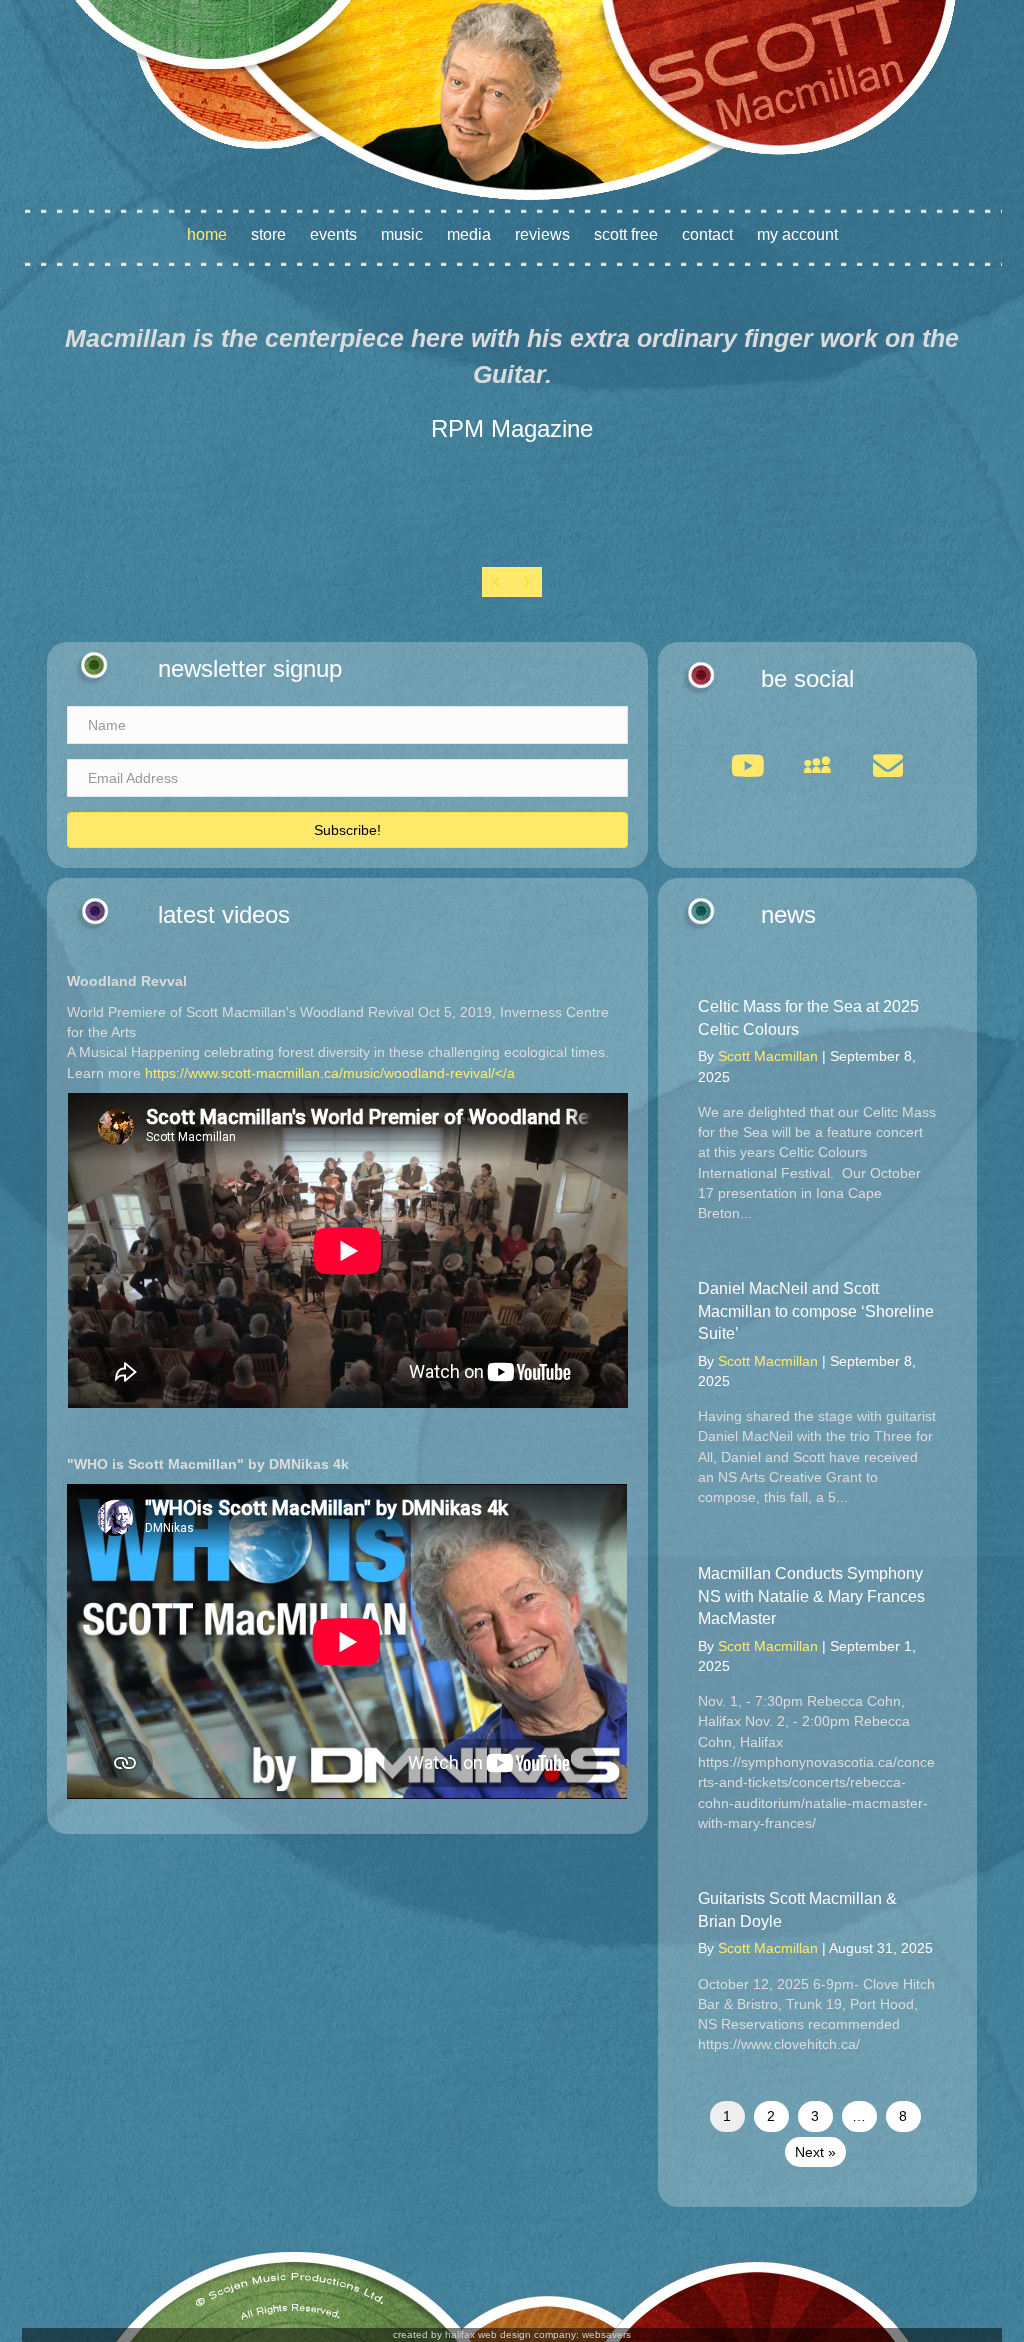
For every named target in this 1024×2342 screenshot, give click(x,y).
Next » (815, 2152)
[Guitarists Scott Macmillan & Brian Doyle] (817, 1971)
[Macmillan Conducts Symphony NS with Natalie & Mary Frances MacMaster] (817, 1698)
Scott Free (626, 234)
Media (469, 234)
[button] (347, 830)
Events (333, 234)
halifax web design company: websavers (538, 2334)
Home (207, 234)
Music (402, 234)
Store (268, 234)
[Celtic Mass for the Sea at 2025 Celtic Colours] (817, 1109)
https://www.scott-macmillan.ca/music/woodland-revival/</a (330, 1073)
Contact (707, 234)
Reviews (542, 234)
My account (797, 234)
